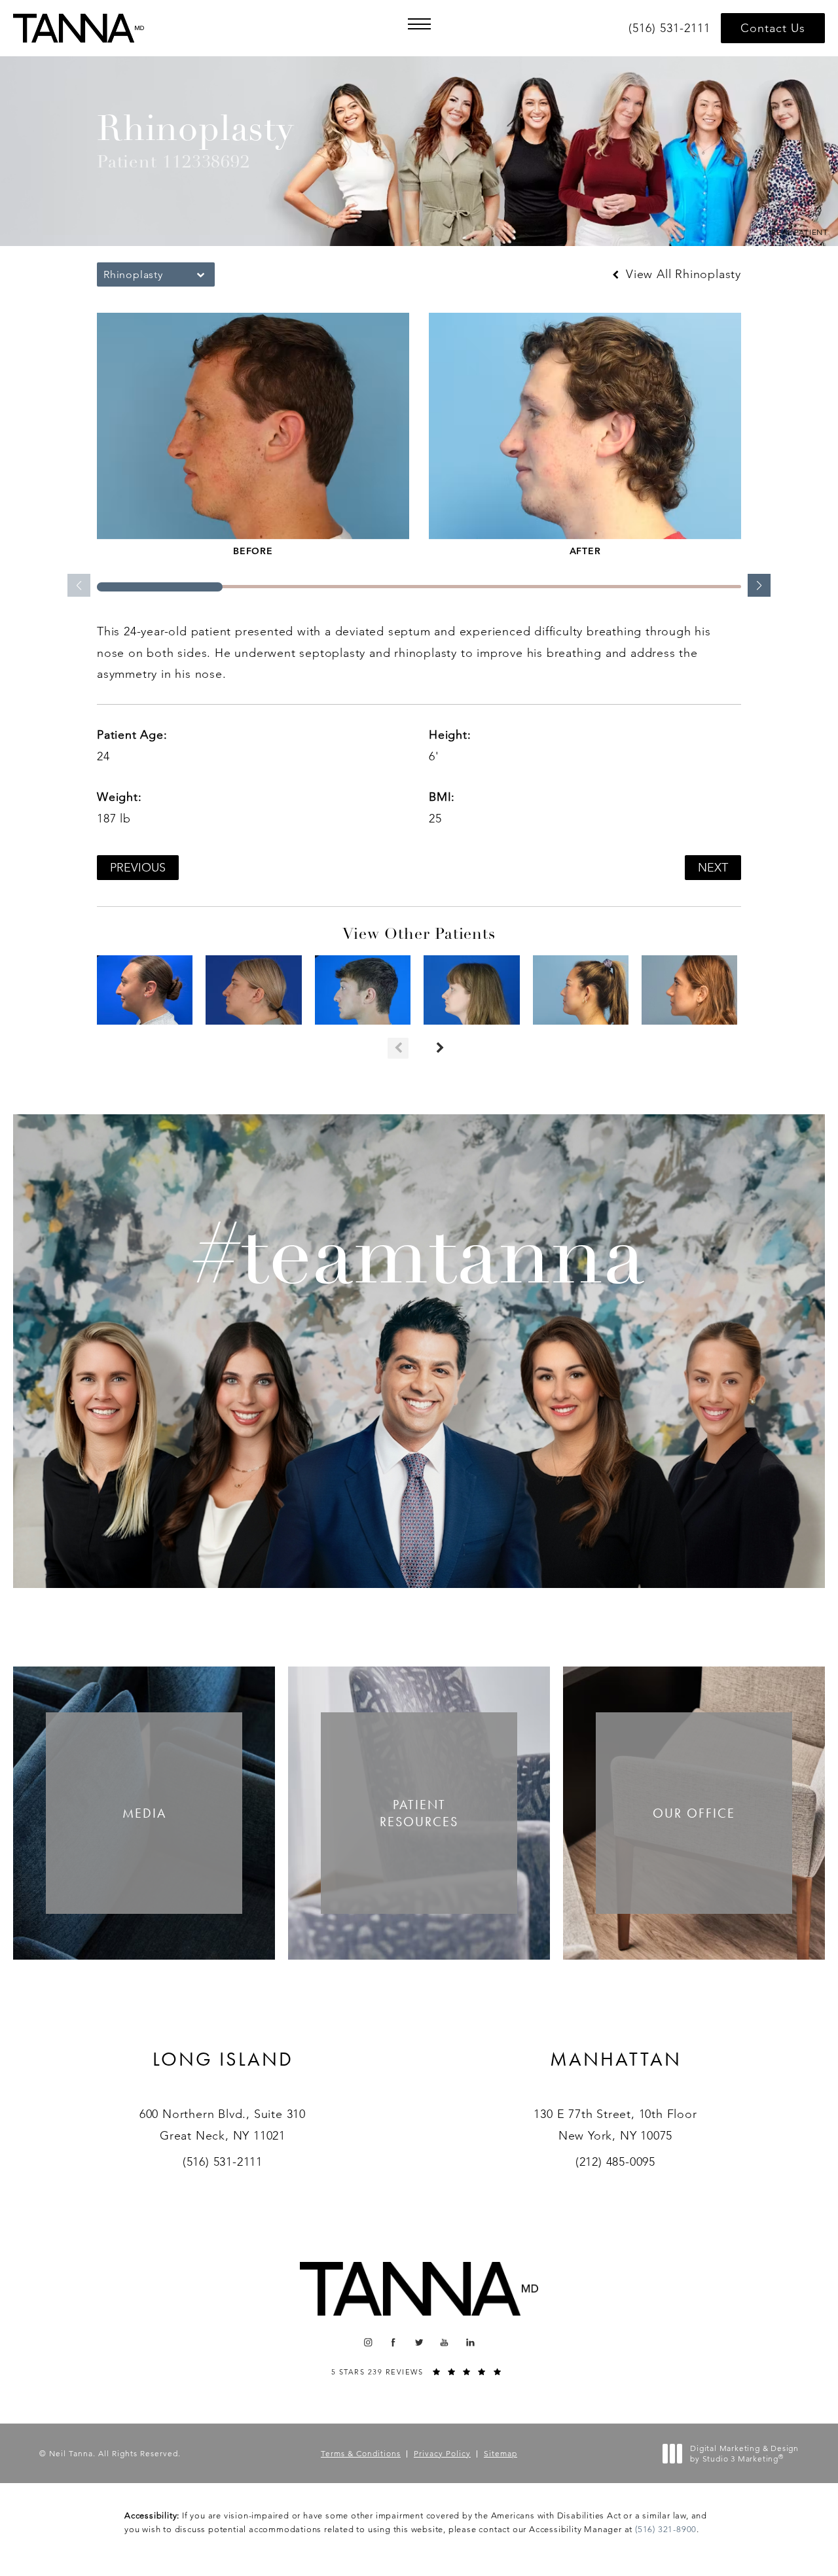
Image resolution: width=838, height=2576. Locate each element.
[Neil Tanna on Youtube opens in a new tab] (445, 2342)
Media (144, 1813)
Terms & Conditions (361, 2453)
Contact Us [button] (773, 28)
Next (713, 868)
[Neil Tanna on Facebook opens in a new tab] (394, 2342)
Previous (138, 868)
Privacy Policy (442, 2453)
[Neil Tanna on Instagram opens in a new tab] (368, 2342)
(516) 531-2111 (223, 2162)
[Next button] (440, 1048)
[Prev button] (398, 1048)
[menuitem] (368, 2342)
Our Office (694, 1813)
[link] (671, 28)
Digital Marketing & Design (744, 2453)
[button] (419, 24)
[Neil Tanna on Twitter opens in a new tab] (419, 2342)
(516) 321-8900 (666, 2529)
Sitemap (501, 2453)
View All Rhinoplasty (682, 274)
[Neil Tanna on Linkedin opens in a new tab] (470, 2342)
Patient (419, 1813)
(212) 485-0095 (615, 2162)
